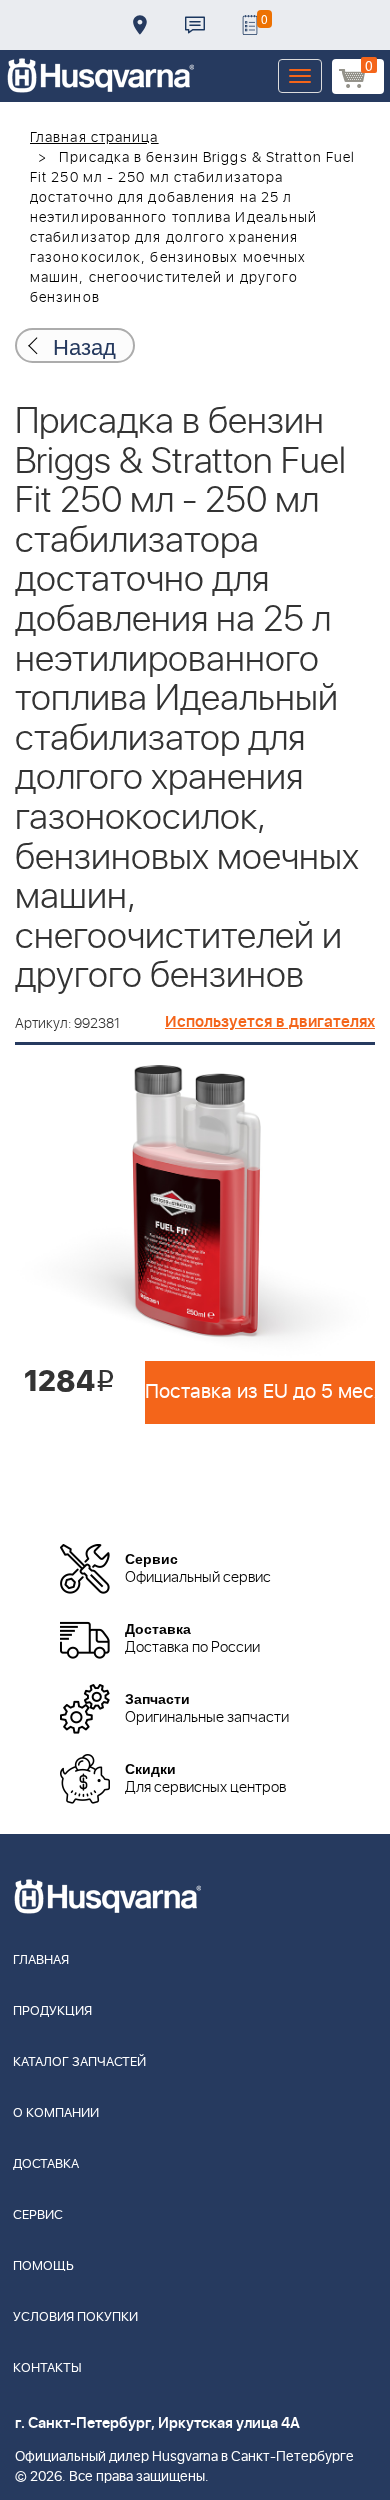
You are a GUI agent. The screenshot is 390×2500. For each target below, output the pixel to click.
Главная (41, 1960)
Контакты (195, 25)
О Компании (56, 2113)
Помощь (43, 2266)
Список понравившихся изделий (250, 25)
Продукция (52, 2011)
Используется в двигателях (270, 1022)
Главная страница (94, 138)
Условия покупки (75, 2317)
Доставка (140, 25)
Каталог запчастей (79, 2062)
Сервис (38, 2215)
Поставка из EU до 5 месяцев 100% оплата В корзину (260, 1392)
